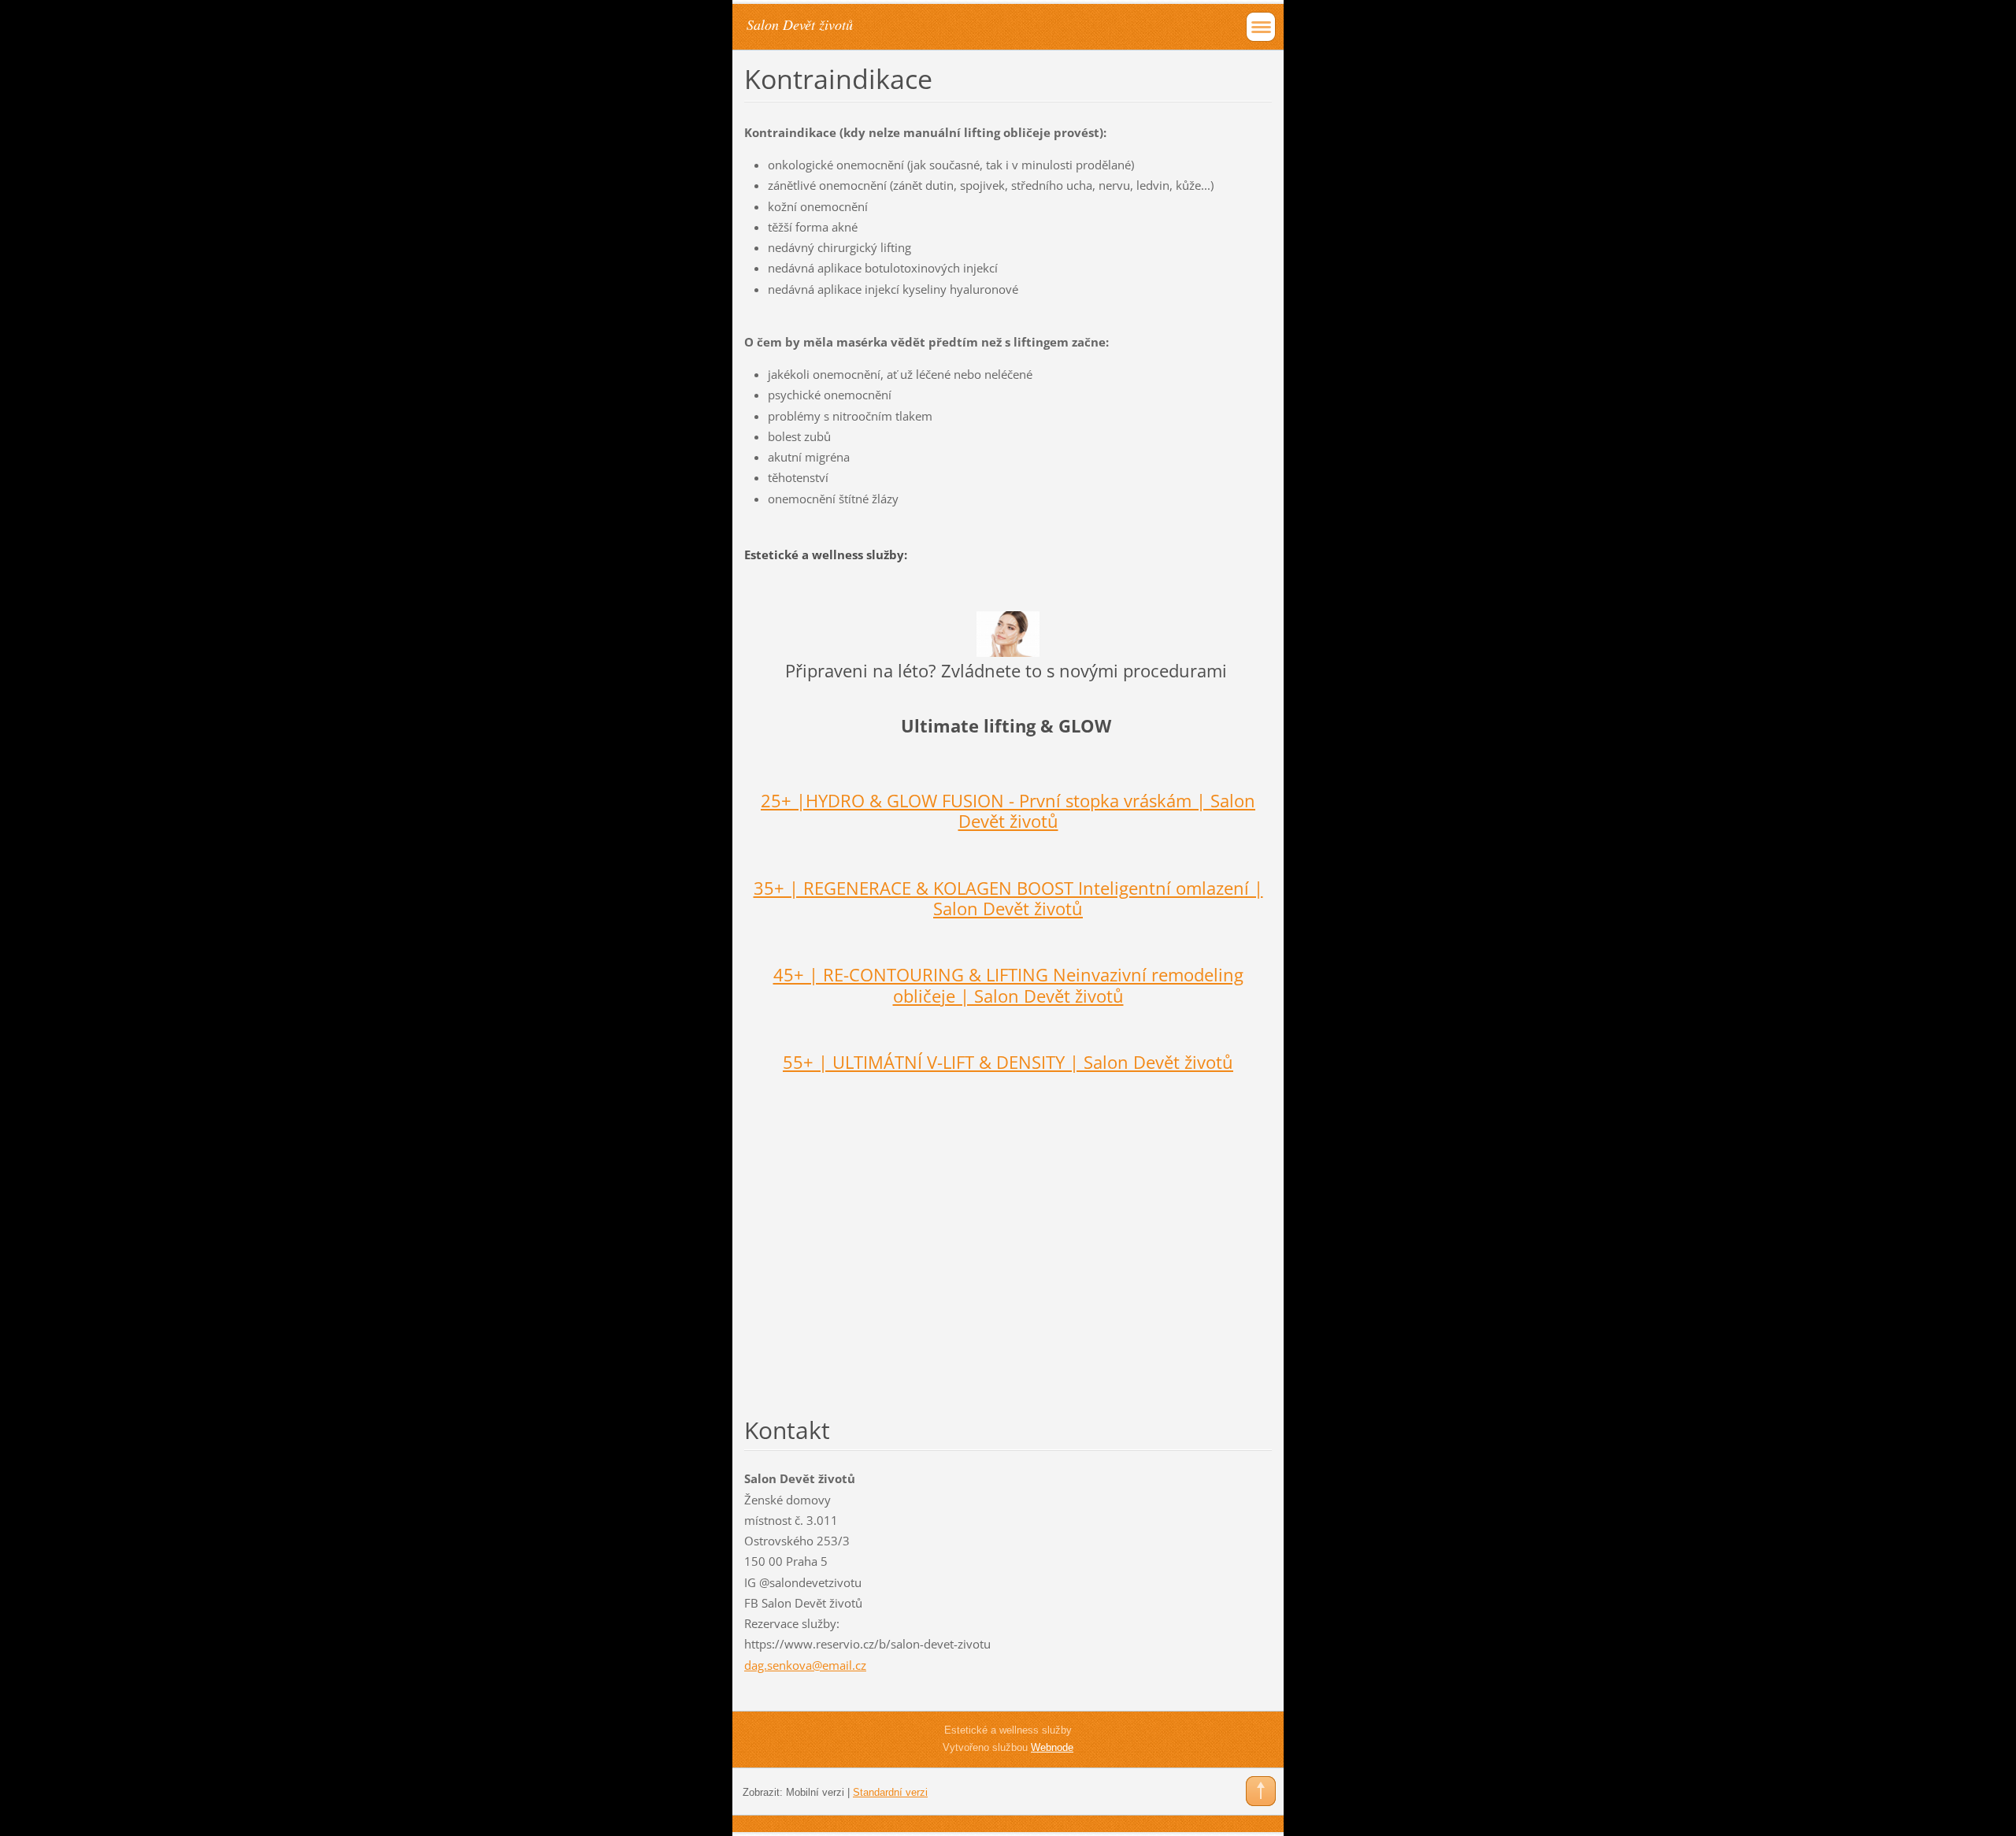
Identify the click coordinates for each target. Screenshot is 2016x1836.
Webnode (1052, 1747)
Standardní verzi (890, 1792)
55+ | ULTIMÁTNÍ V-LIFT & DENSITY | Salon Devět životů (1008, 1062)
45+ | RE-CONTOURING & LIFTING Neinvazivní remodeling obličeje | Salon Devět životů (1008, 985)
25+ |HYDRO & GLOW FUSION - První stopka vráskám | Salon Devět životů (1008, 811)
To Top (1261, 1791)
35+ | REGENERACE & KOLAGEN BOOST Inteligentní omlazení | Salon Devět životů (1008, 898)
